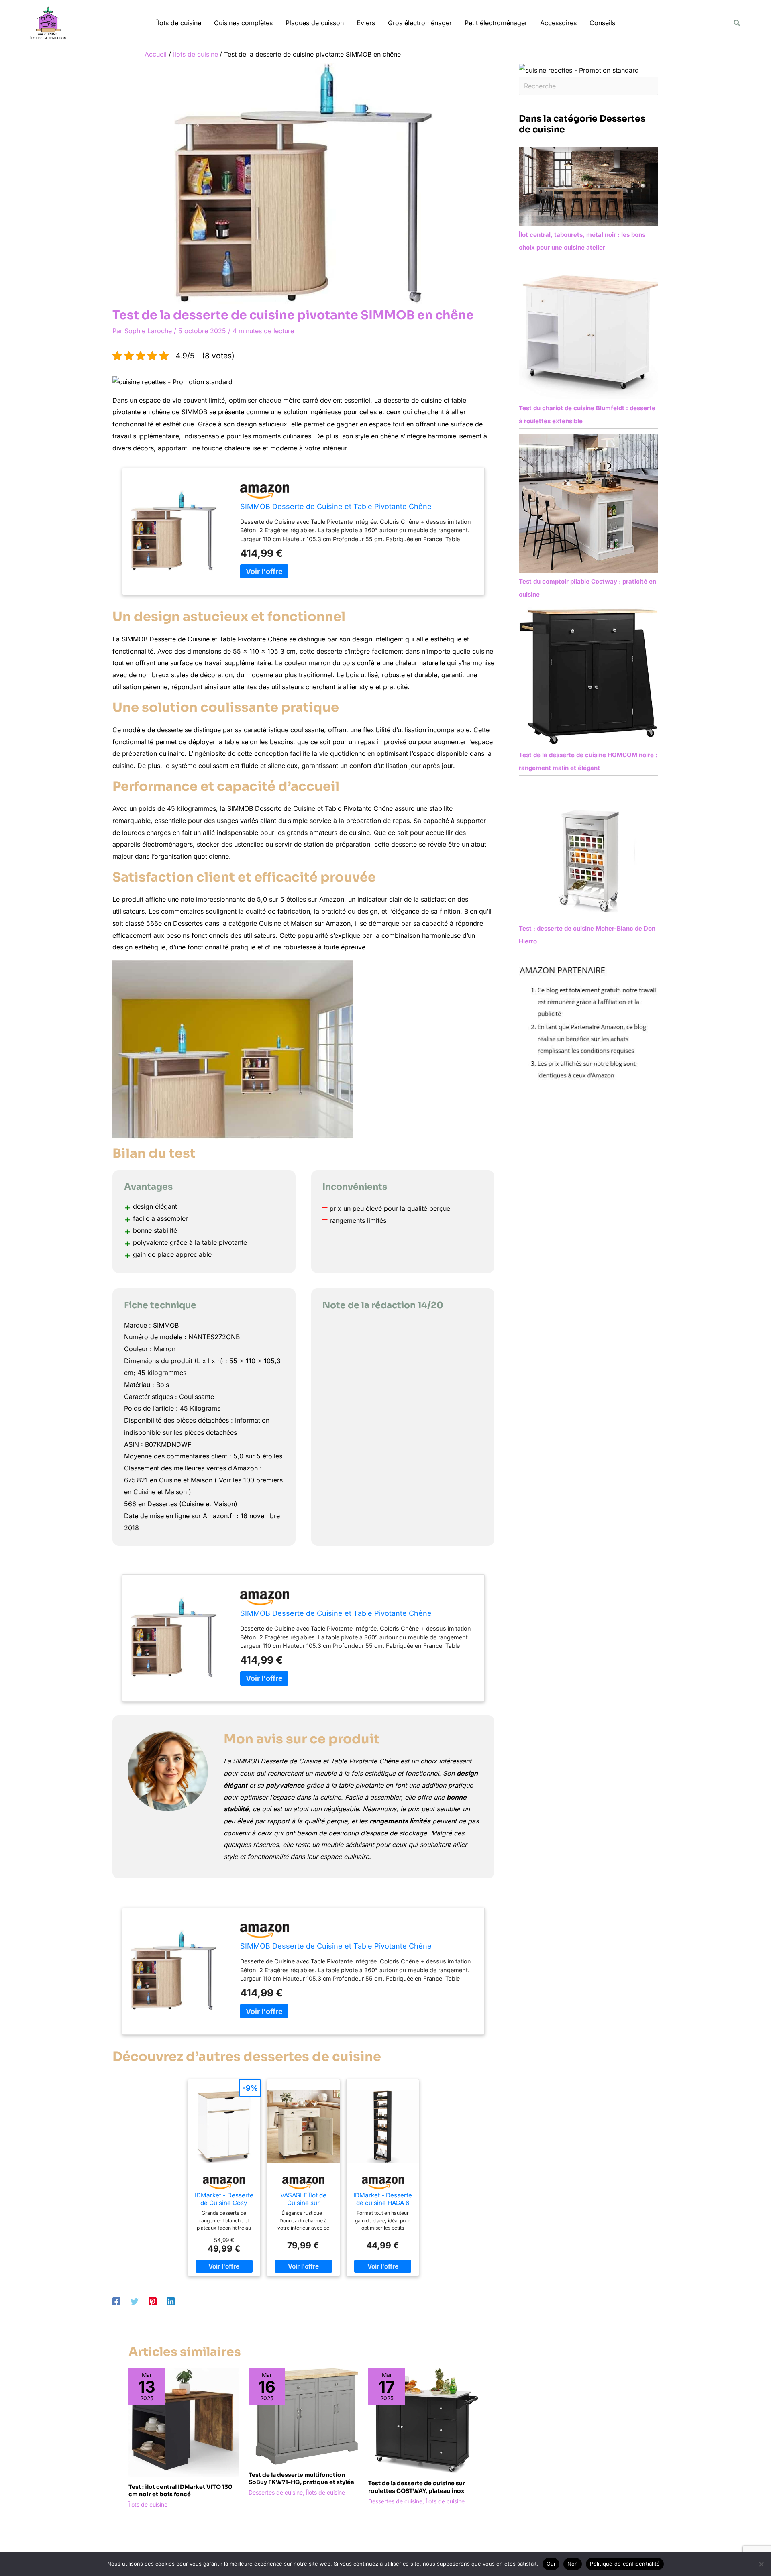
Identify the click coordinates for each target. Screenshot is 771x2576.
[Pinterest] (153, 2301)
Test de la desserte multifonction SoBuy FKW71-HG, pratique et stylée (301, 2478)
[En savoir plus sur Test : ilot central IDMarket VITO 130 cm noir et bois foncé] (184, 2422)
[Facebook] (116, 2301)
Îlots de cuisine (148, 2504)
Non (573, 2564)
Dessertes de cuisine (276, 2492)
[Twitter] (135, 2301)
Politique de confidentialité (625, 2564)
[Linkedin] (171, 2301)
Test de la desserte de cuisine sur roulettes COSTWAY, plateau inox (417, 2487)
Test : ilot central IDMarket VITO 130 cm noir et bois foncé (181, 2490)
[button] (737, 23)
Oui (551, 2564)
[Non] (761, 2564)
